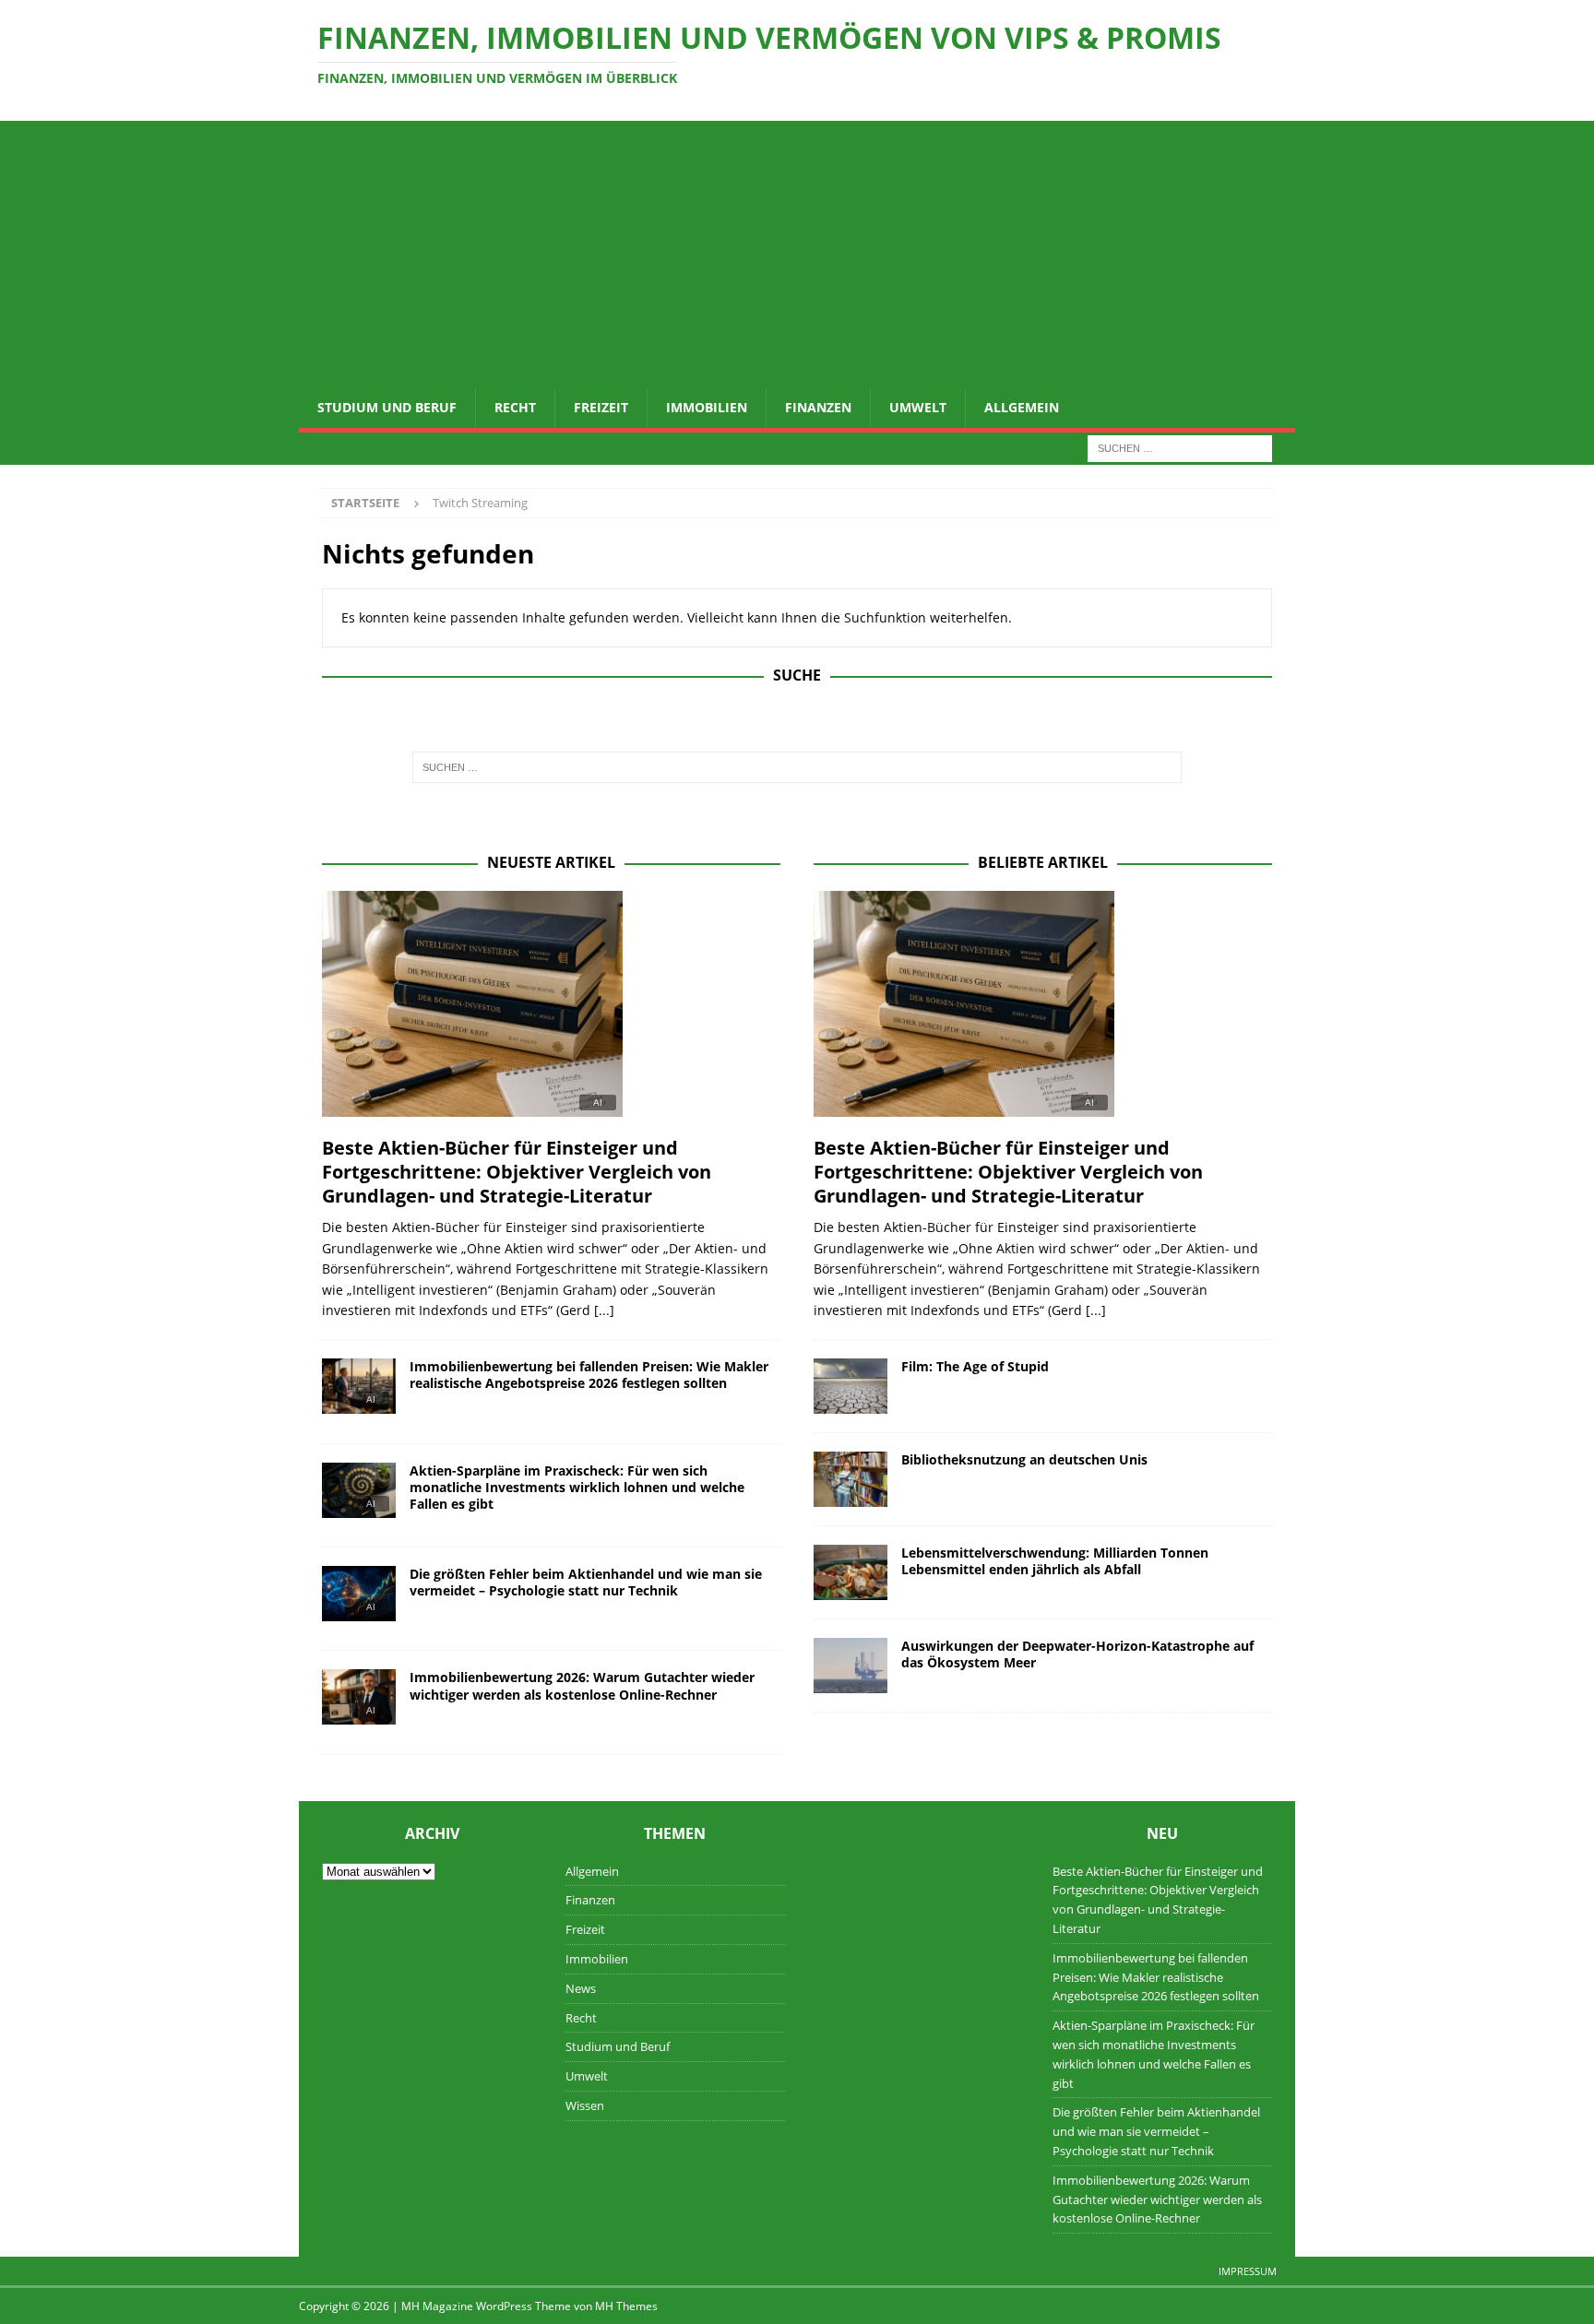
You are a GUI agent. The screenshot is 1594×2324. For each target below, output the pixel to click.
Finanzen (818, 407)
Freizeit (601, 407)
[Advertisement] (797, 250)
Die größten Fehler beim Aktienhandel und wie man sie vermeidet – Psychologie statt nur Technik (586, 1582)
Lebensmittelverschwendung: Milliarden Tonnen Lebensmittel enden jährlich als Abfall (1055, 1561)
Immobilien (707, 407)
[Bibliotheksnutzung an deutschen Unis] (851, 1479)
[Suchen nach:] (1180, 447)
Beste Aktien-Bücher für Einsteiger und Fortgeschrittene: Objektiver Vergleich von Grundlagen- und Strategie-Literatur (517, 1172)
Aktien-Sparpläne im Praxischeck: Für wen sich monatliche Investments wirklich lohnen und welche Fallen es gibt (577, 1487)
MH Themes (626, 2306)
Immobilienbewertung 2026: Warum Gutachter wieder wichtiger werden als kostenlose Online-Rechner (582, 1685)
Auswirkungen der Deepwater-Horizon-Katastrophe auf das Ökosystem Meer (1077, 1654)
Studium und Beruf (387, 407)
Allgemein (1022, 407)
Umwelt (918, 407)
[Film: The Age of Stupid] (851, 1386)
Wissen (585, 2105)
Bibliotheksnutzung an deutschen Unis (1024, 1459)
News (581, 1988)
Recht (515, 407)
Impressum (1248, 2271)
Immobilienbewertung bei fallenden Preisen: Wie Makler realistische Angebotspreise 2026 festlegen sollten (589, 1375)
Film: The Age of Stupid (975, 1366)
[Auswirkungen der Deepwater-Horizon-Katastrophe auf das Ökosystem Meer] (851, 1666)
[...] (604, 1310)
